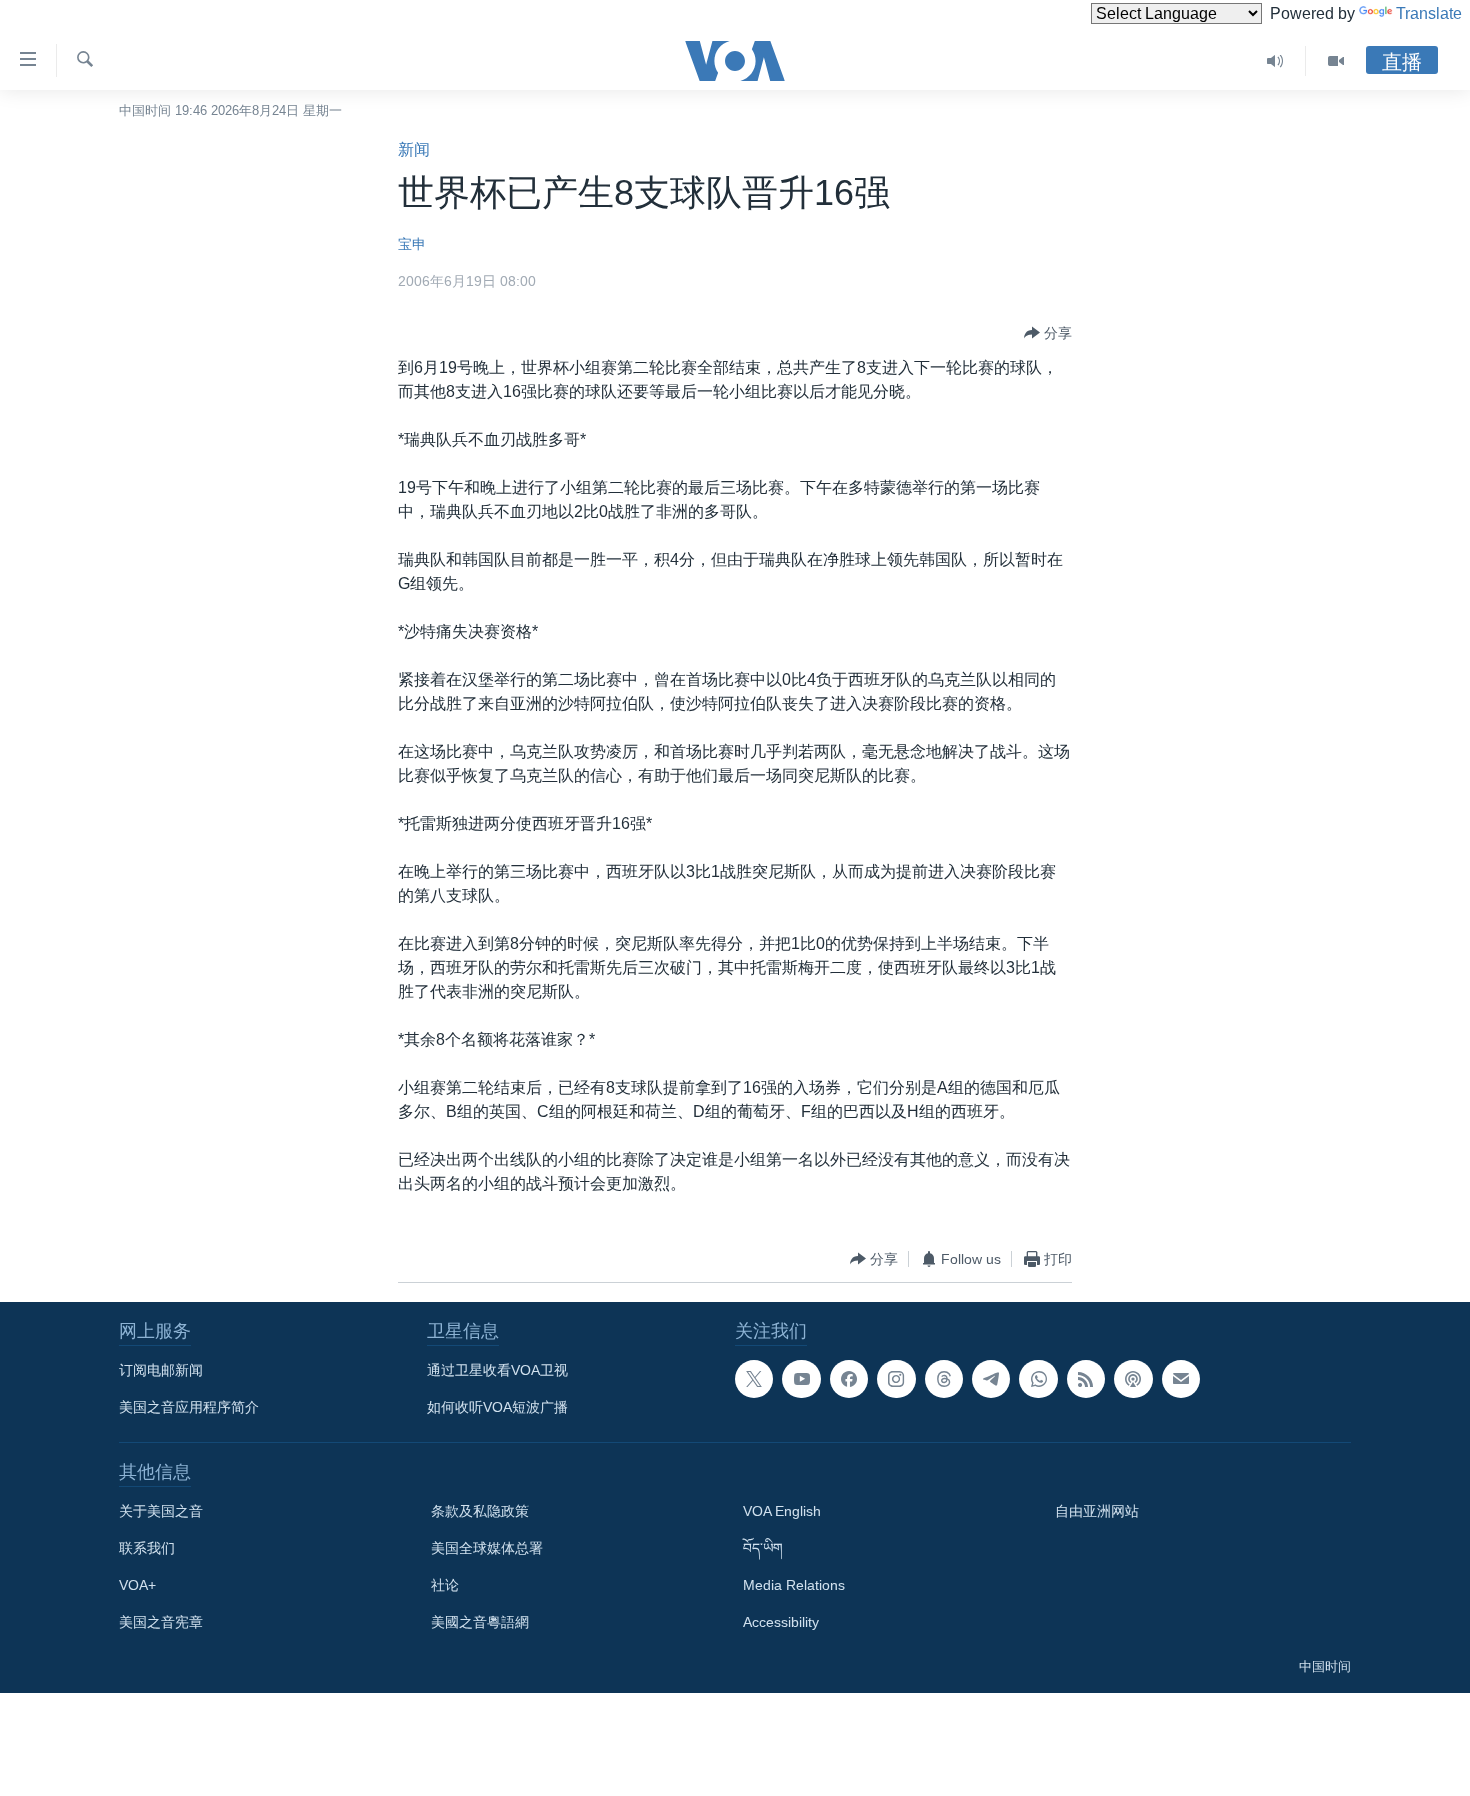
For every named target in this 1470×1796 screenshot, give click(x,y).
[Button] (1048, 333)
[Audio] (1275, 61)
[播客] (1133, 1379)
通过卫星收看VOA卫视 (497, 1370)
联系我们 (147, 1548)
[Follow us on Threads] (944, 1379)
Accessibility (781, 1622)
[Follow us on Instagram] (896, 1379)
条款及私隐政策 (480, 1511)
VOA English (782, 1511)
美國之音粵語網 (480, 1622)
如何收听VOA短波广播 (497, 1407)
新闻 (414, 149)
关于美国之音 (161, 1511)
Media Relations (794, 1585)
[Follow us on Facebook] (849, 1379)
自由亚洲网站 (1097, 1511)
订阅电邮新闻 (161, 1370)
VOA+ (137, 1585)
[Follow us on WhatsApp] (1038, 1379)
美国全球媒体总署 (487, 1548)
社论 (445, 1585)
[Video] (1336, 61)
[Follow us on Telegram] (991, 1379)
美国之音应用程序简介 (189, 1407)
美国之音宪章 (161, 1622)
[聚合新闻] (1086, 1379)
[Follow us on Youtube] (801, 1379)
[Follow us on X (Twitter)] (754, 1379)
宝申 (412, 244)
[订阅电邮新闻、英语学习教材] (1181, 1379)
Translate (1429, 13)
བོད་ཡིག (763, 1548)
